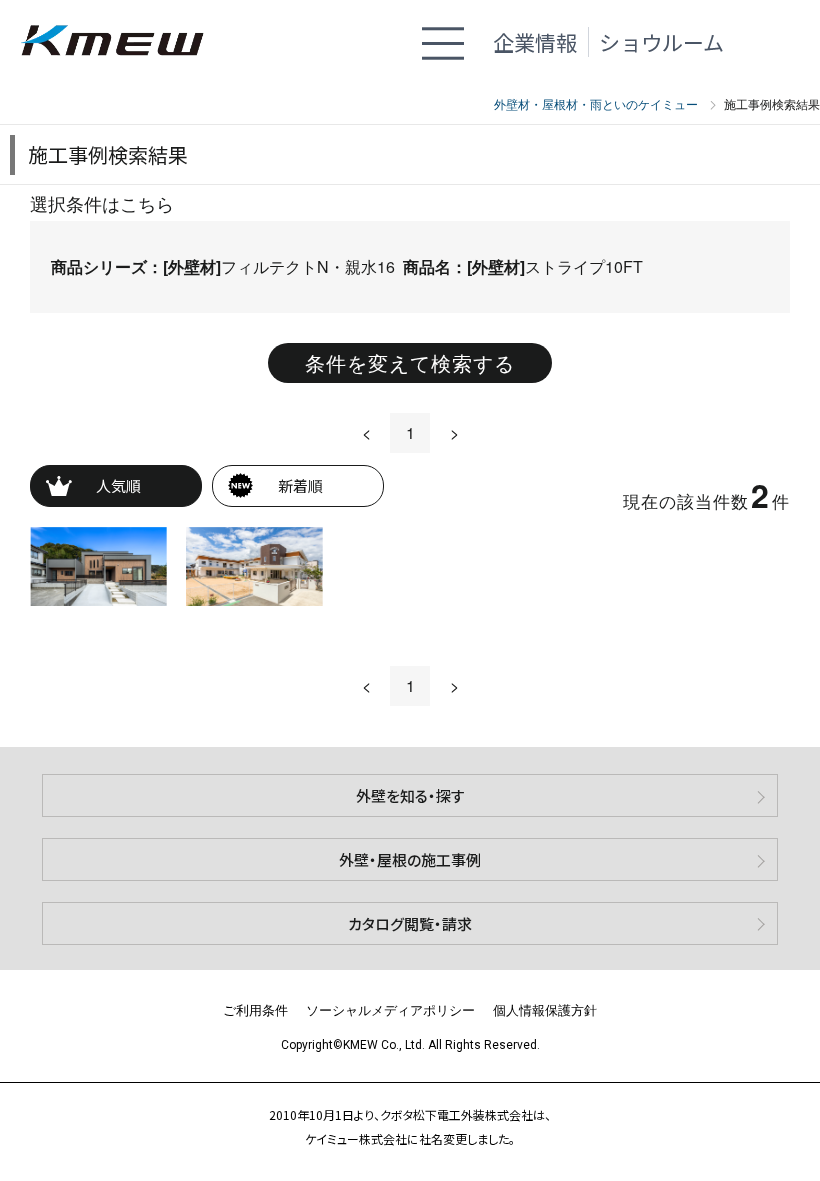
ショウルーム (661, 42)
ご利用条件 (255, 1009)
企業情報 (535, 42)
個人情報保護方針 (545, 1009)
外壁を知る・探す (410, 795)
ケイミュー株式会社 (122, 42)
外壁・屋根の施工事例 (410, 859)
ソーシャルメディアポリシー (390, 1009)
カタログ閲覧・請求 (410, 923)
